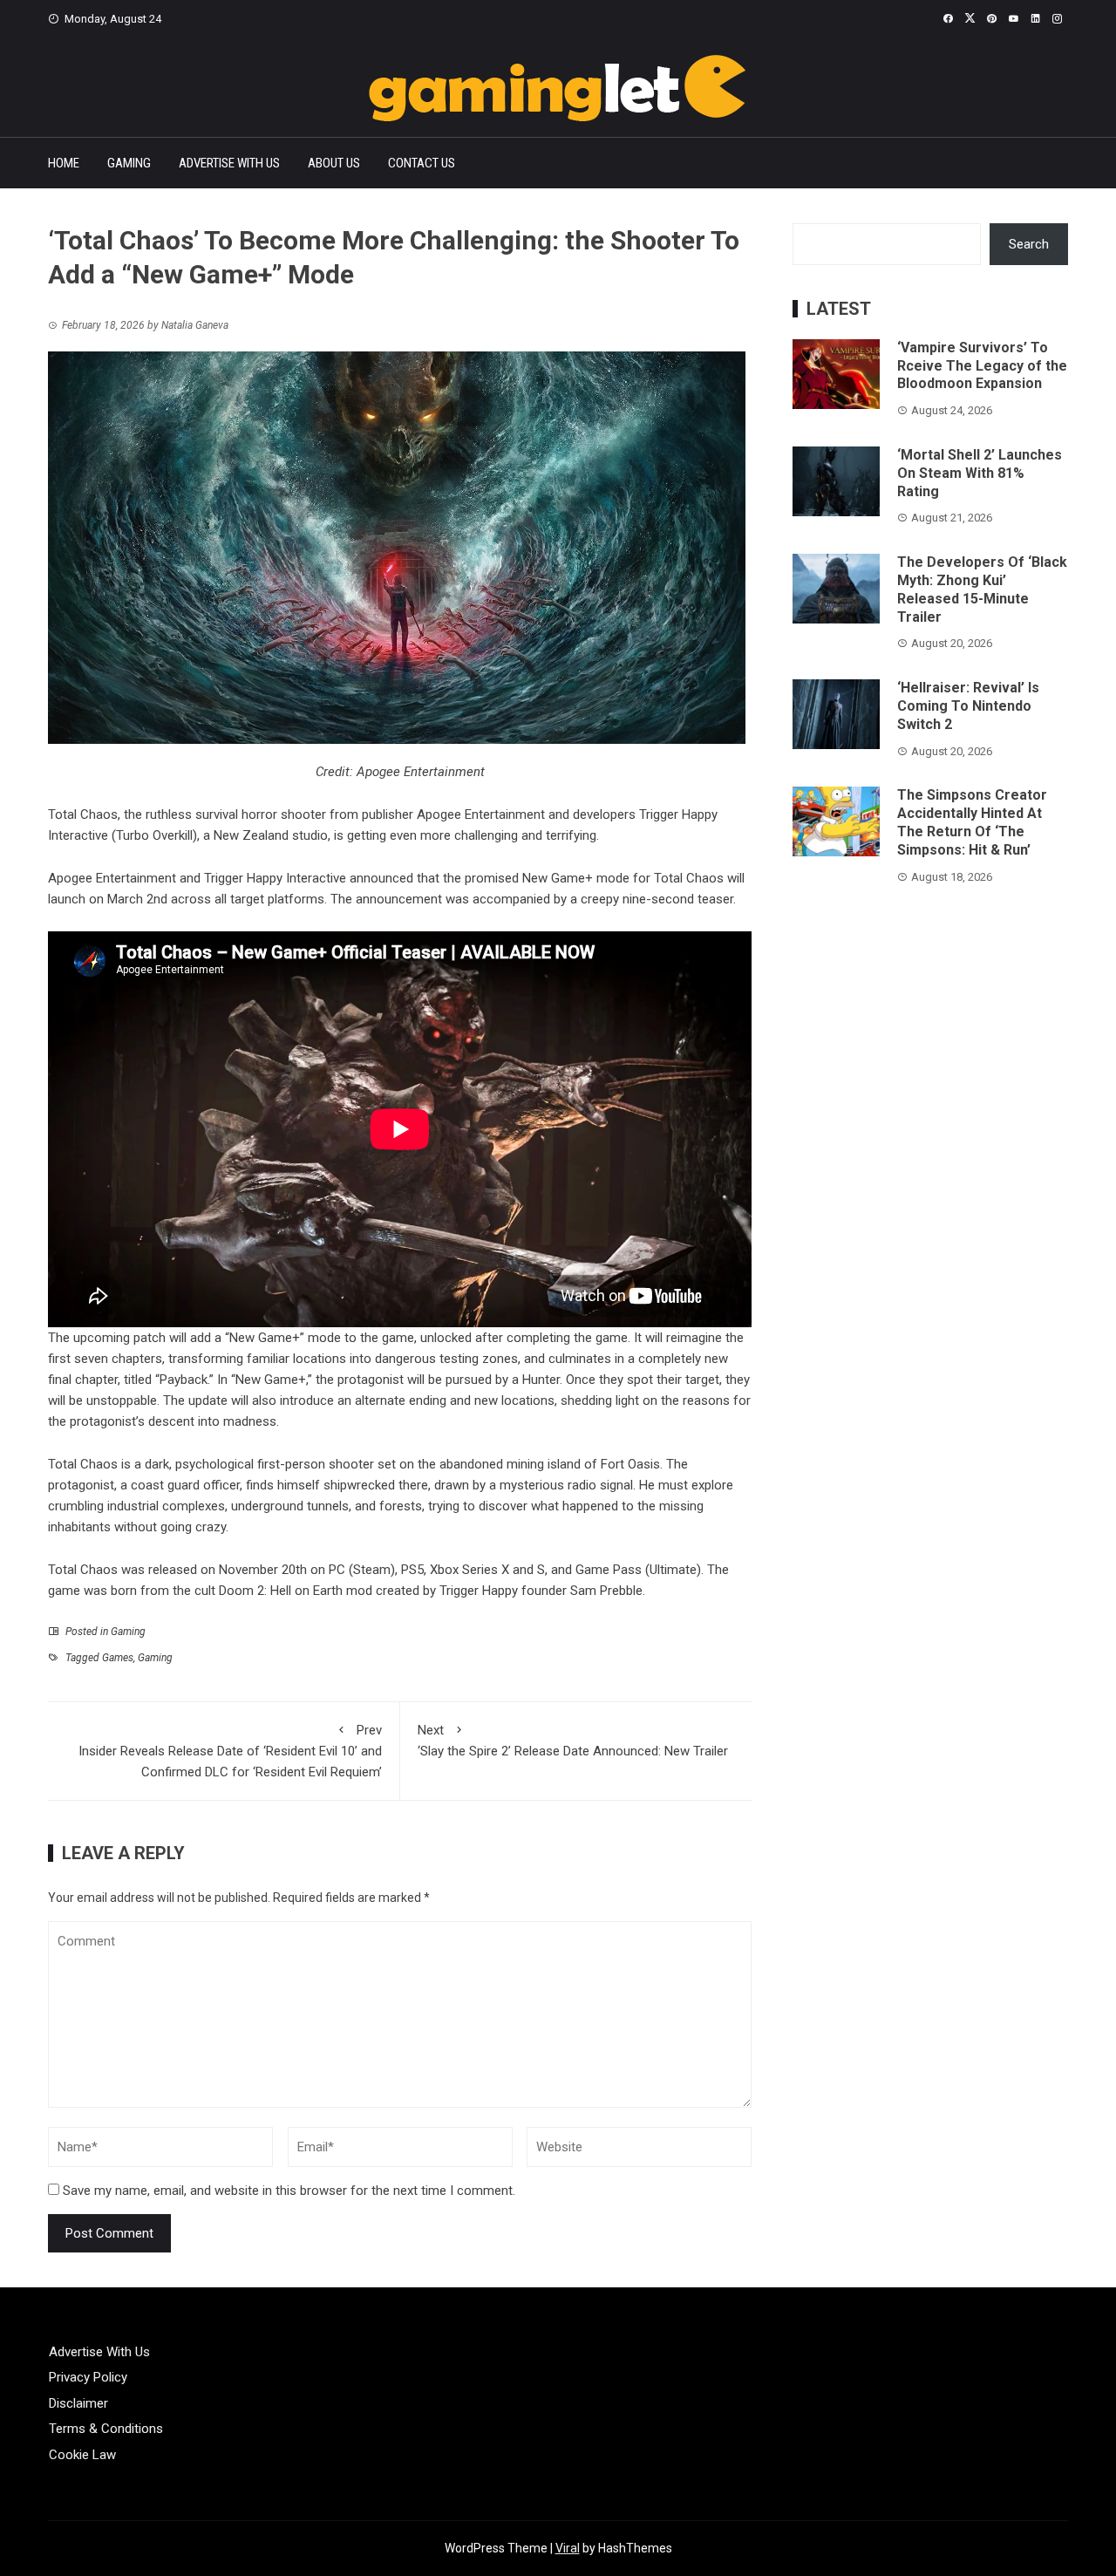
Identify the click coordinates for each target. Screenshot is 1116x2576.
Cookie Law (82, 2455)
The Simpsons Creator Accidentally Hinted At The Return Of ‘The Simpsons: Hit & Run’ (972, 822)
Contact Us (422, 163)
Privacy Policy (88, 2377)
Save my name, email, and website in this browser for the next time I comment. (289, 2191)
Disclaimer (78, 2403)
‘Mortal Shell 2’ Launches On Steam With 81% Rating (980, 473)
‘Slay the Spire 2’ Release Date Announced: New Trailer (573, 1741)
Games (118, 1658)
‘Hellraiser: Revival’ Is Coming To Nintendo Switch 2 (968, 706)
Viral (568, 2548)
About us (334, 163)
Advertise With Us (229, 163)
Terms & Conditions (106, 2429)
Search (1029, 244)
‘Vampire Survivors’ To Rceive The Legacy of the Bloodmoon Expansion (982, 366)
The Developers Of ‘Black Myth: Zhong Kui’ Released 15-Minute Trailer (982, 589)
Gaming (129, 163)
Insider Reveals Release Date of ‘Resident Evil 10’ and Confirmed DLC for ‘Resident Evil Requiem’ (230, 1751)
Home (64, 163)
